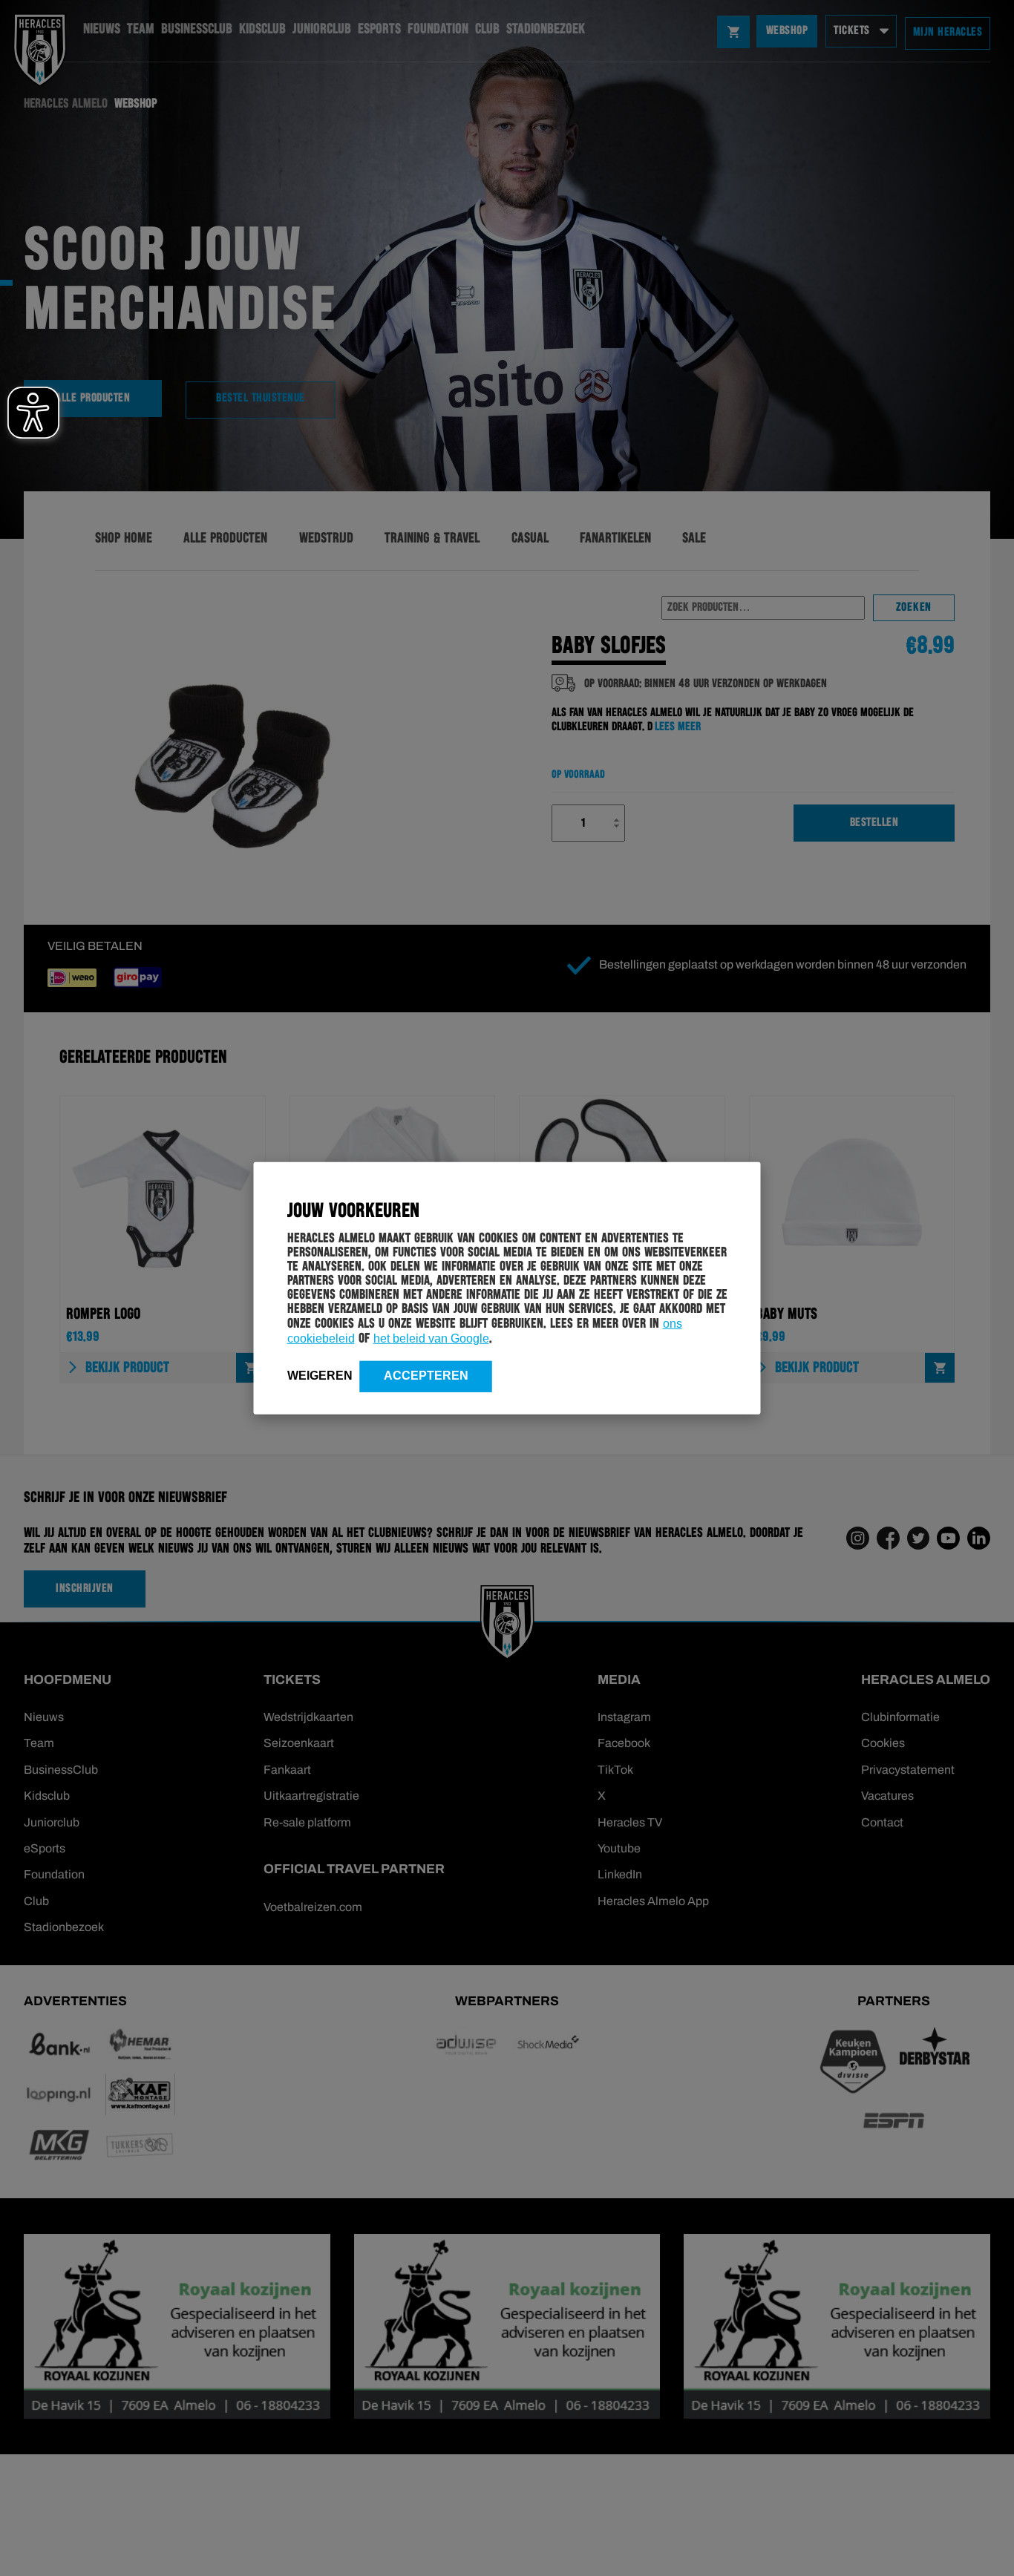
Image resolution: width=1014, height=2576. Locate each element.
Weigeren (320, 1375)
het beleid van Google (431, 1338)
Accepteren (426, 1375)
